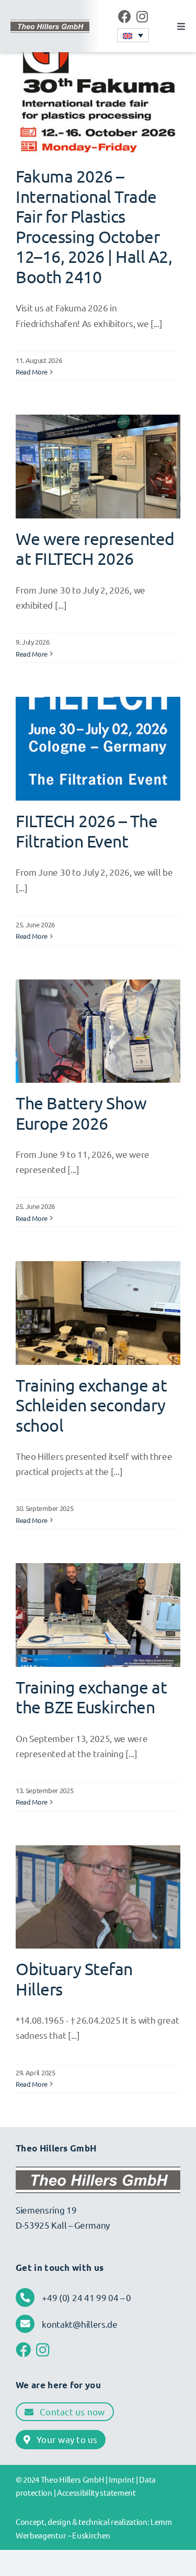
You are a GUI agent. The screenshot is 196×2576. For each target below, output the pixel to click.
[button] (133, 35)
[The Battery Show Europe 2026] (98, 1031)
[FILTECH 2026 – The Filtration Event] (98, 749)
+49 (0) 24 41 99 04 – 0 (87, 2297)
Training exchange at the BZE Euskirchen (91, 1697)
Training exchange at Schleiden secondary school (91, 1405)
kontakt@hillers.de (79, 2324)
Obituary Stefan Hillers (74, 1979)
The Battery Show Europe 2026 (81, 1113)
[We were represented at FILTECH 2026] (98, 466)
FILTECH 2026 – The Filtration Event (87, 831)
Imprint (122, 2479)
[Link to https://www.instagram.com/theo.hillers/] (142, 16)
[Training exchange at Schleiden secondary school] (98, 1313)
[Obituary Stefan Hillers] (98, 1897)
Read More (32, 372)
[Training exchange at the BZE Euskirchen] (98, 1615)
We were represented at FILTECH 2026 (95, 548)
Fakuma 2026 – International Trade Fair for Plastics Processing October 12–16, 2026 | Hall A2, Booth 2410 (94, 226)
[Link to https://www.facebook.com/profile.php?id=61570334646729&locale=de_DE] (125, 16)
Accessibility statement (96, 2492)
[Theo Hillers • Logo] (50, 25)
